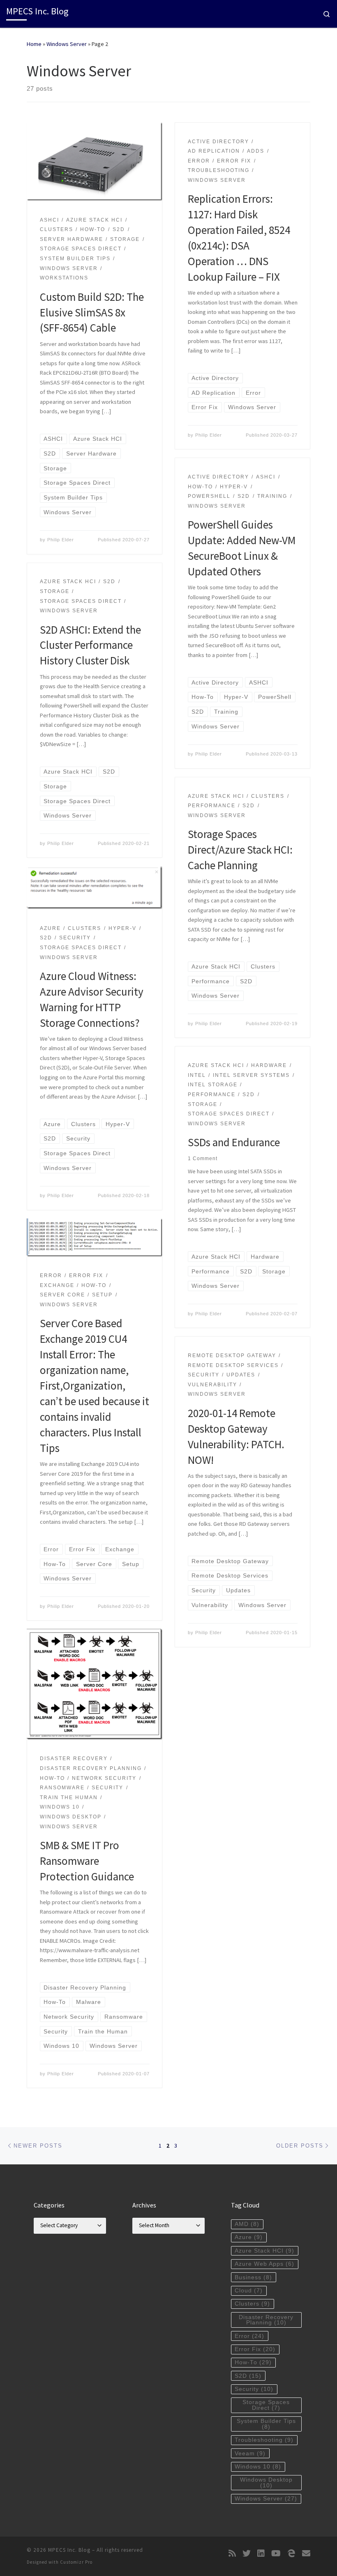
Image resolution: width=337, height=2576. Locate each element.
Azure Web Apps (264, 2264)
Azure (249, 2237)
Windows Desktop (266, 2483)
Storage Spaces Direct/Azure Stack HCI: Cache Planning (240, 850)
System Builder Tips (266, 2424)
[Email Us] (306, 2553)
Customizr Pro (76, 2562)
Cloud (249, 2291)
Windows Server (67, 44)
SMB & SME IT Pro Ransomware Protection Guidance (87, 1861)
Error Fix (255, 2349)
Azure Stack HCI (264, 2251)
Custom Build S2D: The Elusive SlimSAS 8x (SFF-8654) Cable (92, 312)
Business (253, 2277)
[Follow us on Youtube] (276, 2553)
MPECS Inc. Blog (69, 2550)
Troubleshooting (264, 2440)
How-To (253, 2362)
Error (249, 2336)
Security (254, 2389)
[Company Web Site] (291, 2553)
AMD (247, 2224)
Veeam (250, 2453)
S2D (248, 2376)
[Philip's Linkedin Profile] (261, 2553)
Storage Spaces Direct (266, 2405)
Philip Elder (61, 540)
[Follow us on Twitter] (247, 2553)
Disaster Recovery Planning (266, 2320)
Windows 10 (258, 2467)
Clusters (252, 2304)
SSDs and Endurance (234, 1142)
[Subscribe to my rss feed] (232, 2553)
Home (34, 44)
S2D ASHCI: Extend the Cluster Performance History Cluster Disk (90, 645)
